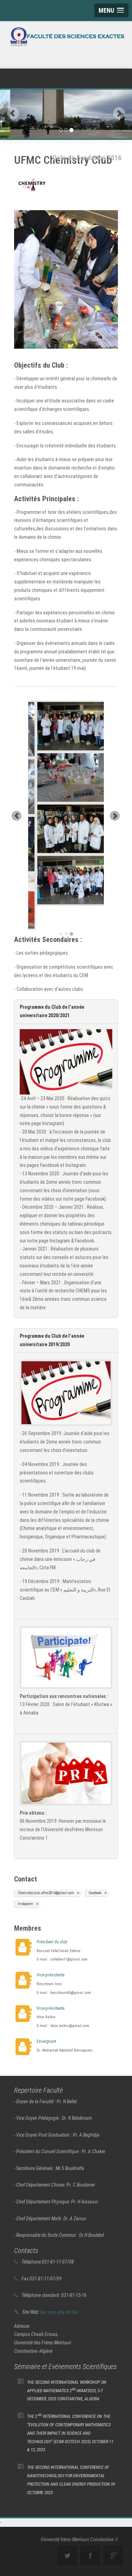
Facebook (95, 1869)
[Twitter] (67, 2532)
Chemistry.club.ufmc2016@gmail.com (46, 1869)
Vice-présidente (51, 1951)
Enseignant (46, 2017)
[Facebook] (90, 2532)
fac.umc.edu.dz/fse (59, 2288)
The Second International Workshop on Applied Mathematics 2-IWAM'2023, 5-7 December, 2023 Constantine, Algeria (67, 2367)
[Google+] (113, 2532)
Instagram (25, 1880)
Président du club (52, 1918)
